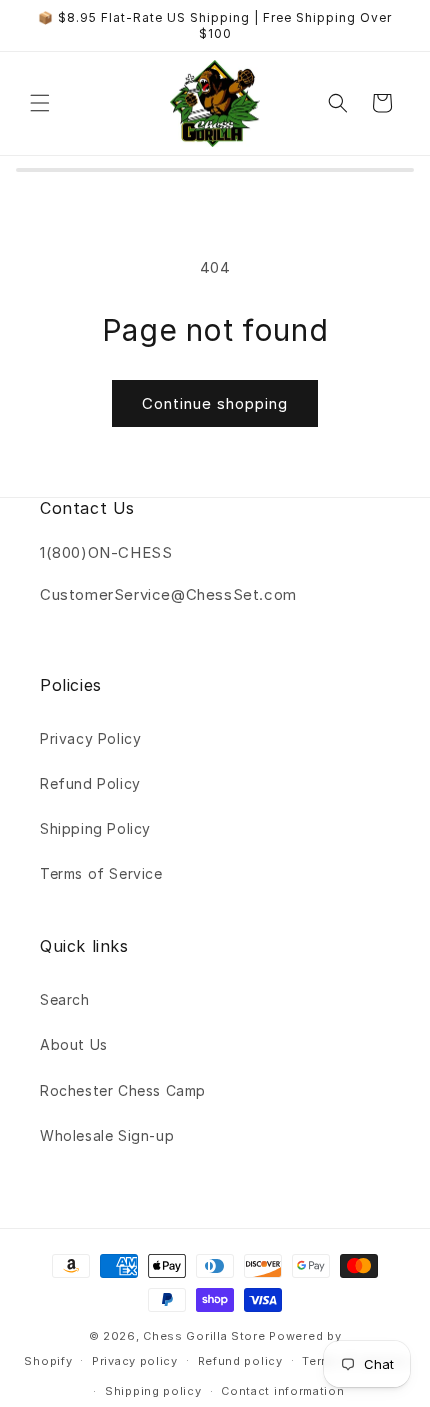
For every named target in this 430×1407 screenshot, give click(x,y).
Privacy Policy (90, 738)
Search (65, 999)
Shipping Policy (95, 828)
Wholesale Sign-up (107, 1135)
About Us (74, 1044)
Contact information (282, 1391)
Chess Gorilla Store (204, 1336)
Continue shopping (215, 403)
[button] (40, 103)
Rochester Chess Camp (123, 1090)
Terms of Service (101, 873)
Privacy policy (135, 1361)
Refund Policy (90, 783)
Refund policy (240, 1361)
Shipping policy (153, 1391)
